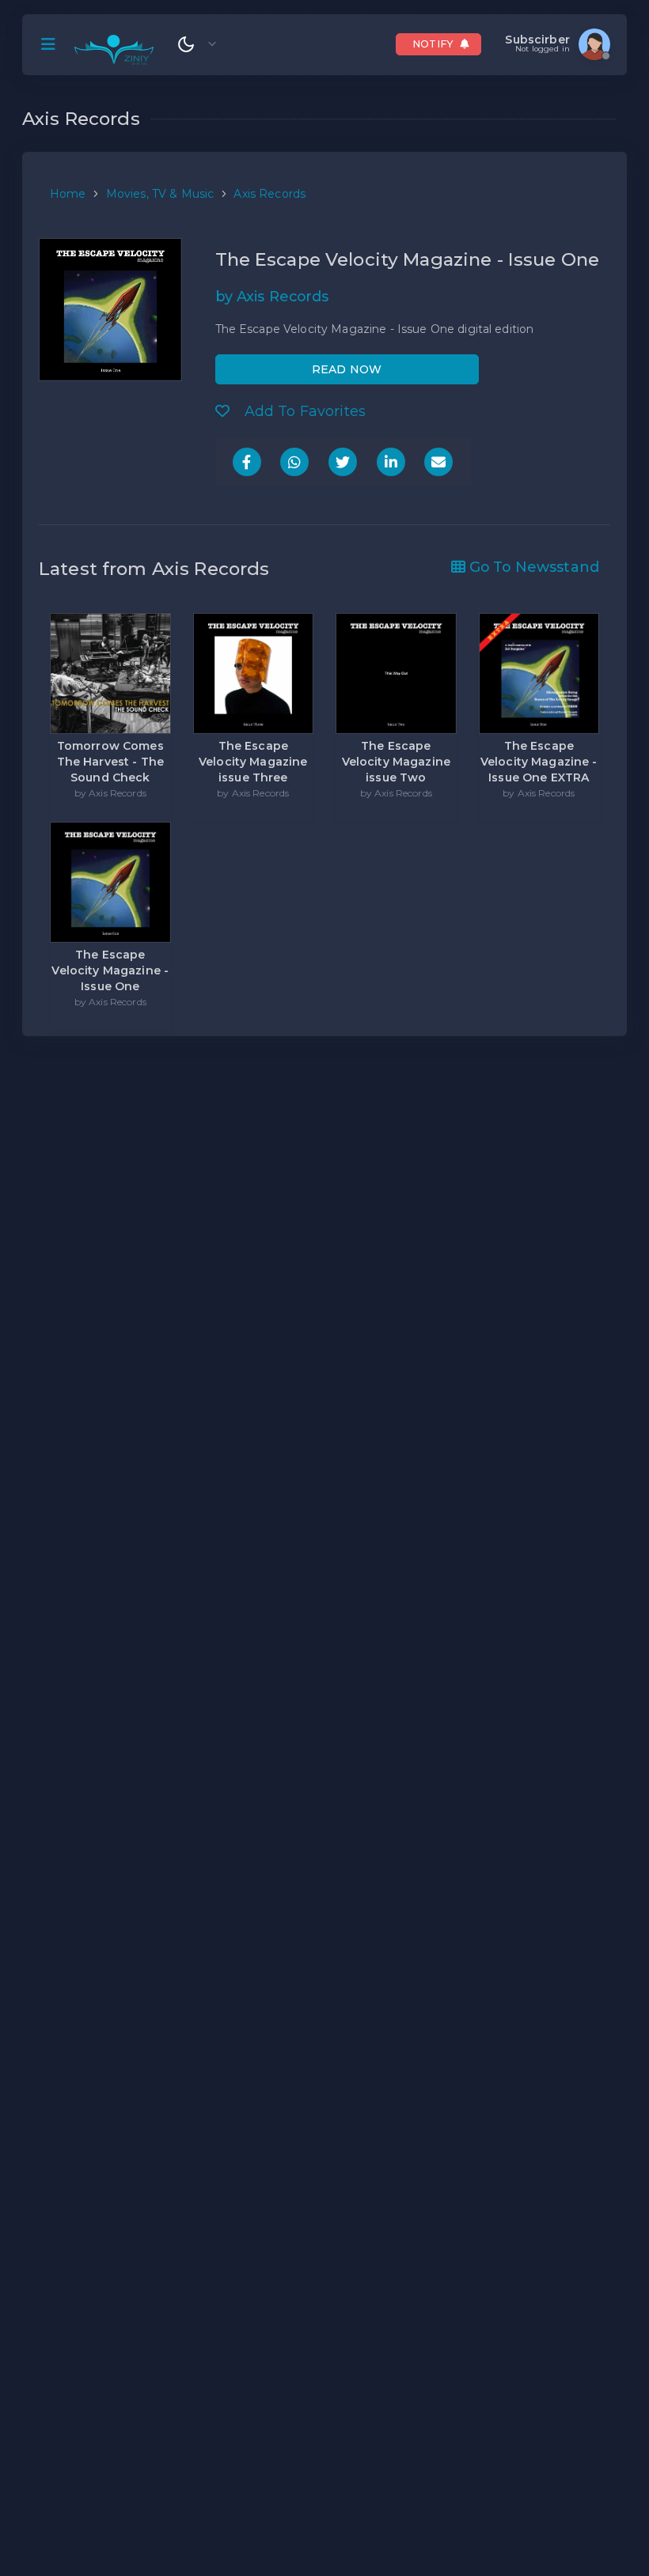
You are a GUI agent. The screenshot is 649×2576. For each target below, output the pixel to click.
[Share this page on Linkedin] (391, 462)
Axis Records (269, 194)
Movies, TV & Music (160, 194)
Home (68, 194)
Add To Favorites (303, 411)
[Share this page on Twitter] (343, 462)
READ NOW (347, 369)
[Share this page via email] (438, 462)
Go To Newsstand (532, 567)
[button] (48, 44)
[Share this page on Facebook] (247, 462)
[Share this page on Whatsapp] (294, 462)
